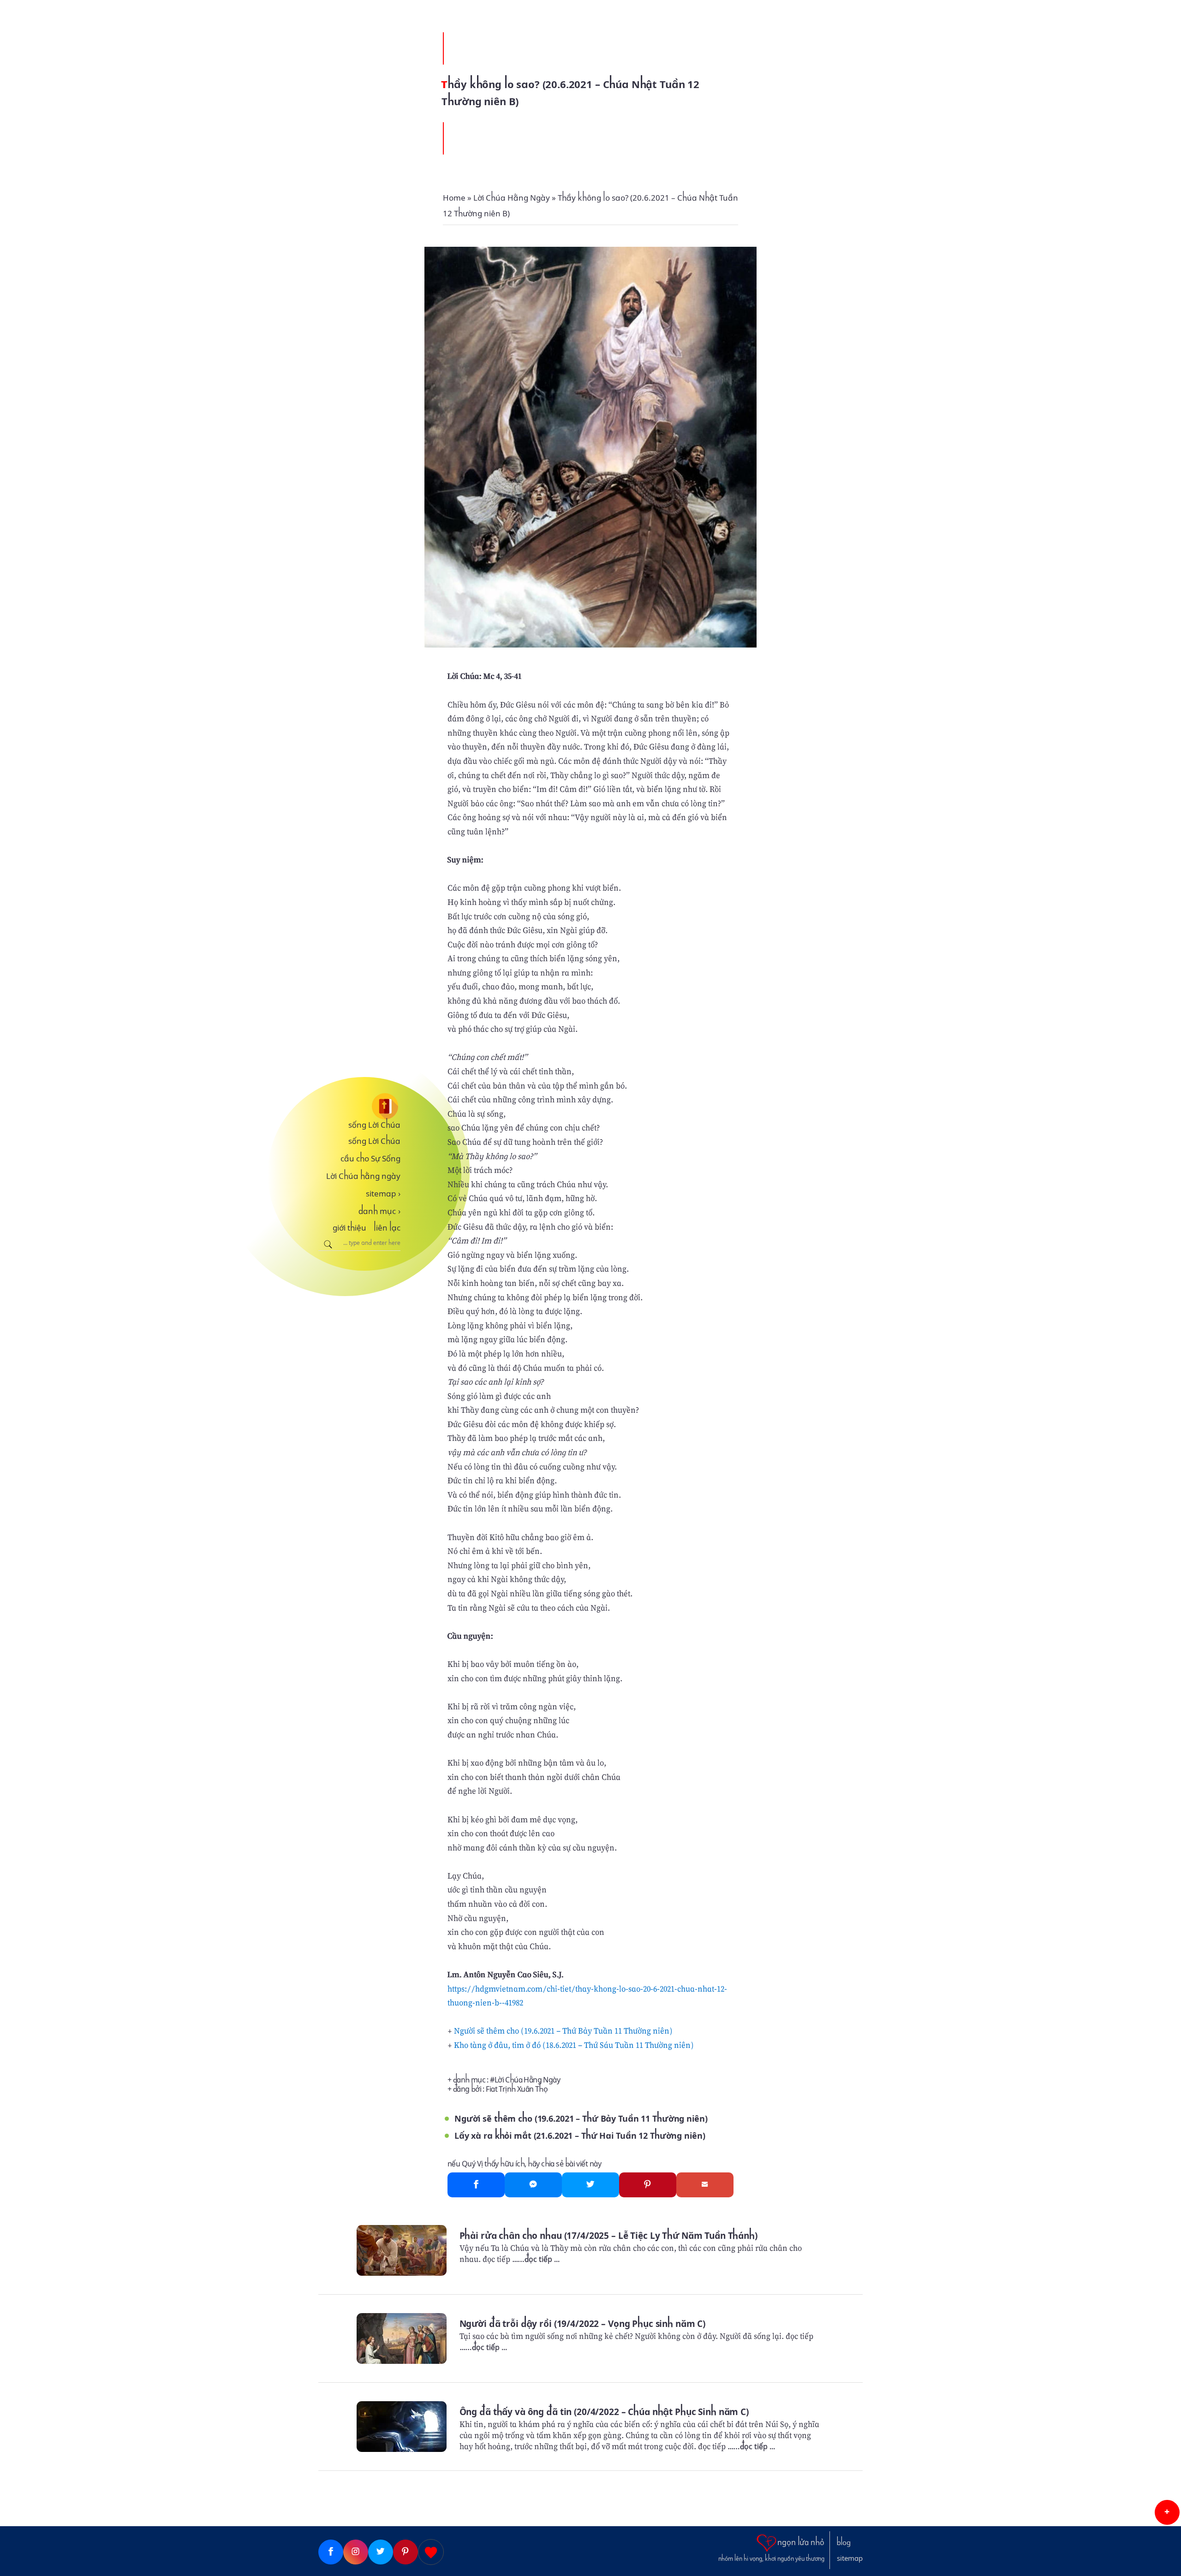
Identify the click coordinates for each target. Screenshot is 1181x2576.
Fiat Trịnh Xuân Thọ (517, 2089)
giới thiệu (349, 1228)
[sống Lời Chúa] (359, 1106)
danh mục (379, 1211)
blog (844, 2543)
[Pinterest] (648, 2185)
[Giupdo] (431, 2552)
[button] (1167, 2512)
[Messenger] (533, 2185)
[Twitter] (590, 2185)
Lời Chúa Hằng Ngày (527, 2080)
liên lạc (387, 1228)
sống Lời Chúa (374, 1125)
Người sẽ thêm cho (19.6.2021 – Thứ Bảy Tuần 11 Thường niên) (563, 2031)
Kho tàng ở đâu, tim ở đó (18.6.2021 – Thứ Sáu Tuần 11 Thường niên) (574, 2045)
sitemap (383, 1194)
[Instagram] (356, 2552)
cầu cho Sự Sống (370, 1159)
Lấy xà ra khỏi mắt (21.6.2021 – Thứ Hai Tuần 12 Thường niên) (580, 2136)
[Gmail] (705, 2185)
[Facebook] (476, 2185)
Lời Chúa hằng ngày (363, 1176)
